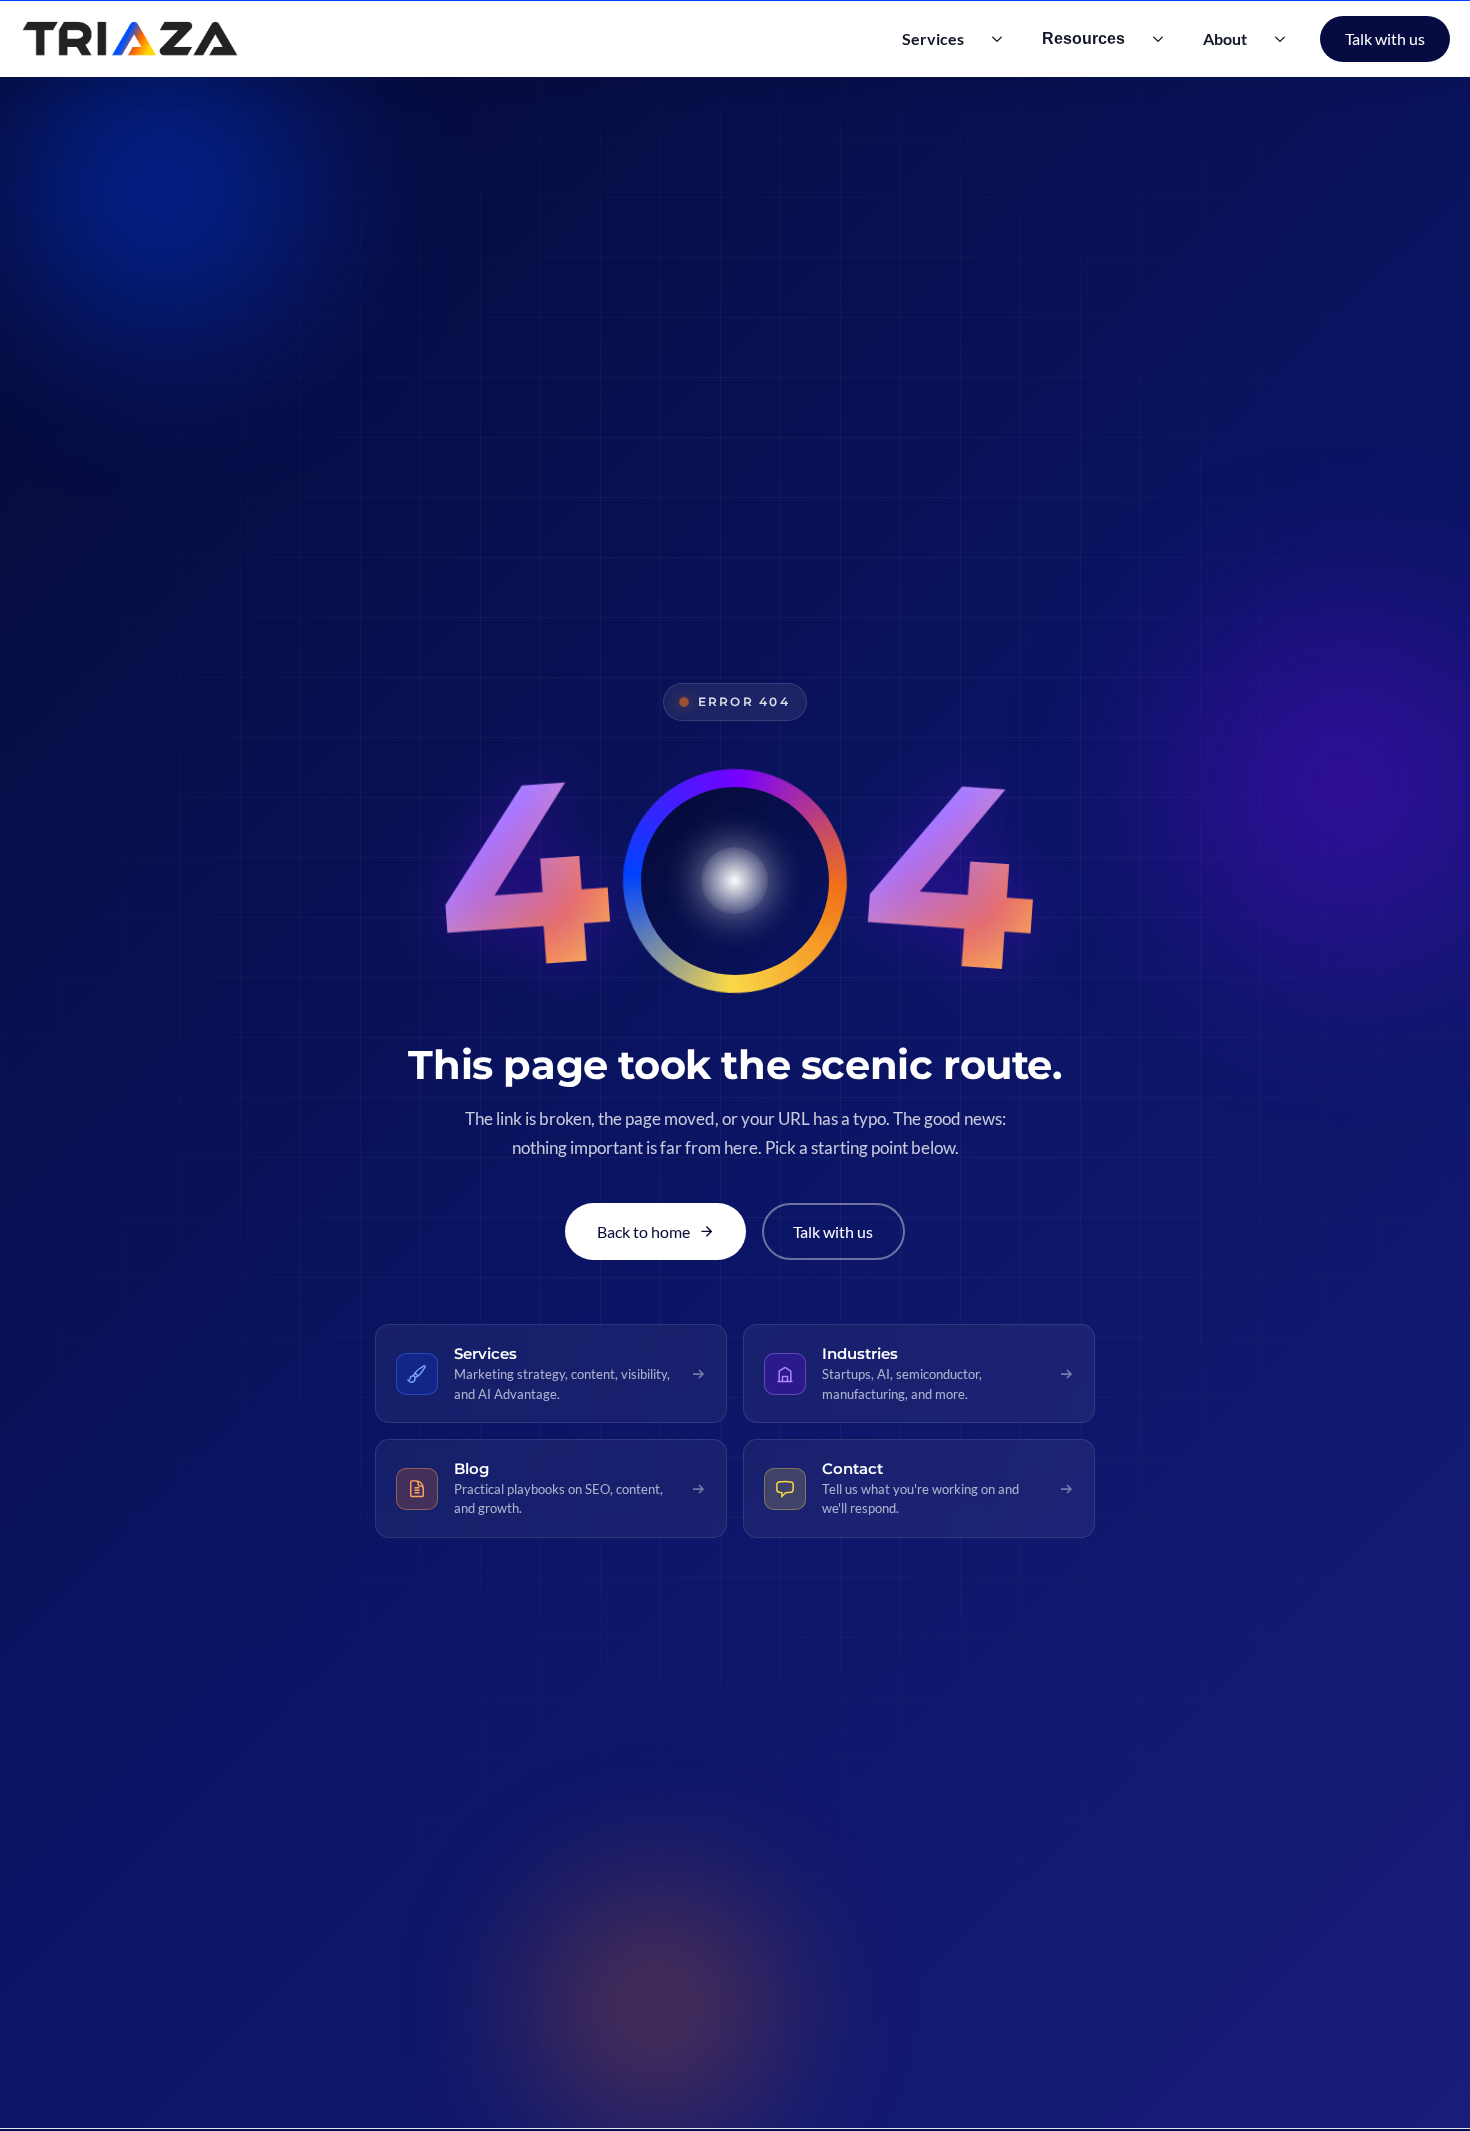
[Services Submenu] (1003, 39)
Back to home (643, 1231)
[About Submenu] (1286, 39)
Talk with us (1385, 38)
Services (933, 38)
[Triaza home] (130, 39)
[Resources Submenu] (1164, 39)
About (1225, 38)
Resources (1083, 38)
